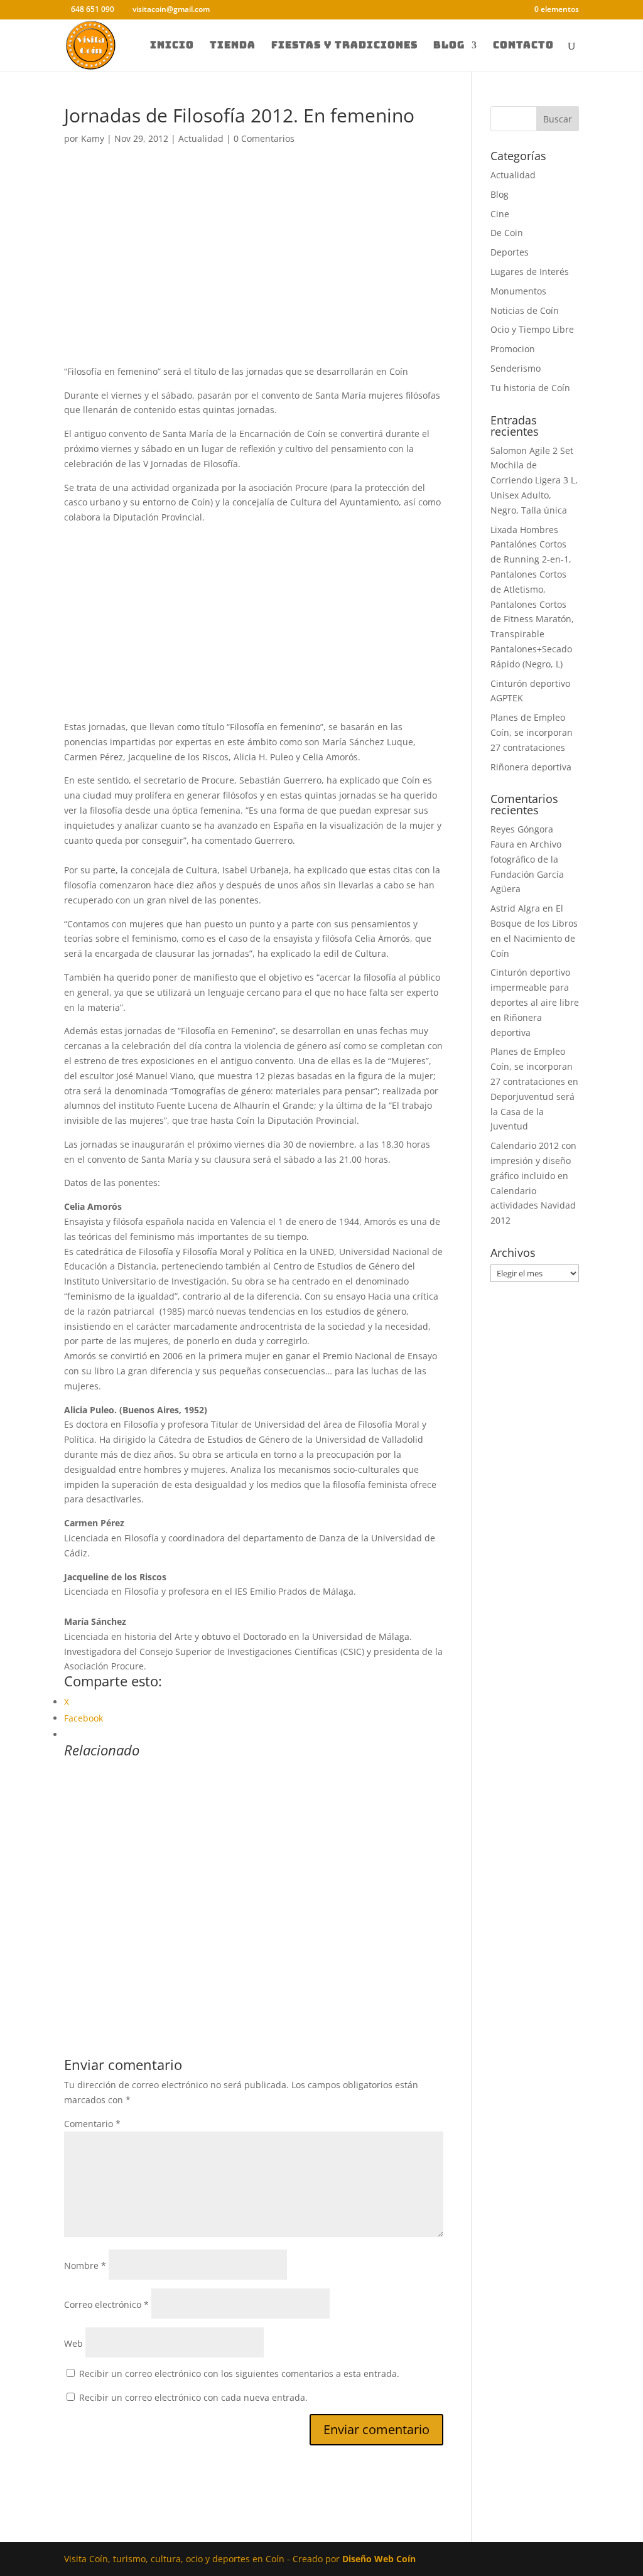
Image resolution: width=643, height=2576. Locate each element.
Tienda (233, 46)
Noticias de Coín (525, 310)
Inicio (172, 46)
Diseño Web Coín (379, 2559)
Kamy (93, 138)
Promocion (513, 349)
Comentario (92, 2124)
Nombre (85, 2266)
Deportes (510, 252)
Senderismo (516, 368)
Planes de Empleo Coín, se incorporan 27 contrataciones (532, 732)
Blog (449, 46)
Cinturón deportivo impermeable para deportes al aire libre (535, 987)
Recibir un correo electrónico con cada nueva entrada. (193, 2397)
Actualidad (201, 138)
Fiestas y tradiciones (344, 46)
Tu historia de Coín (530, 388)
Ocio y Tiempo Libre (532, 329)
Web (73, 2343)
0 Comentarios (264, 138)
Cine (500, 214)
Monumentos (518, 291)
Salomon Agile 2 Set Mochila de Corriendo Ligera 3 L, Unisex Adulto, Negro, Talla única (534, 480)
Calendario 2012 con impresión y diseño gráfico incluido (533, 1161)
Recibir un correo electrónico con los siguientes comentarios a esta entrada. (239, 2374)
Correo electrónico (106, 2304)
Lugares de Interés (530, 272)
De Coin (507, 233)
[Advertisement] (253, 271)
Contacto (523, 46)
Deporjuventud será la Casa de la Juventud (532, 1112)
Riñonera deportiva (531, 767)
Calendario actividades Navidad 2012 (533, 1206)
